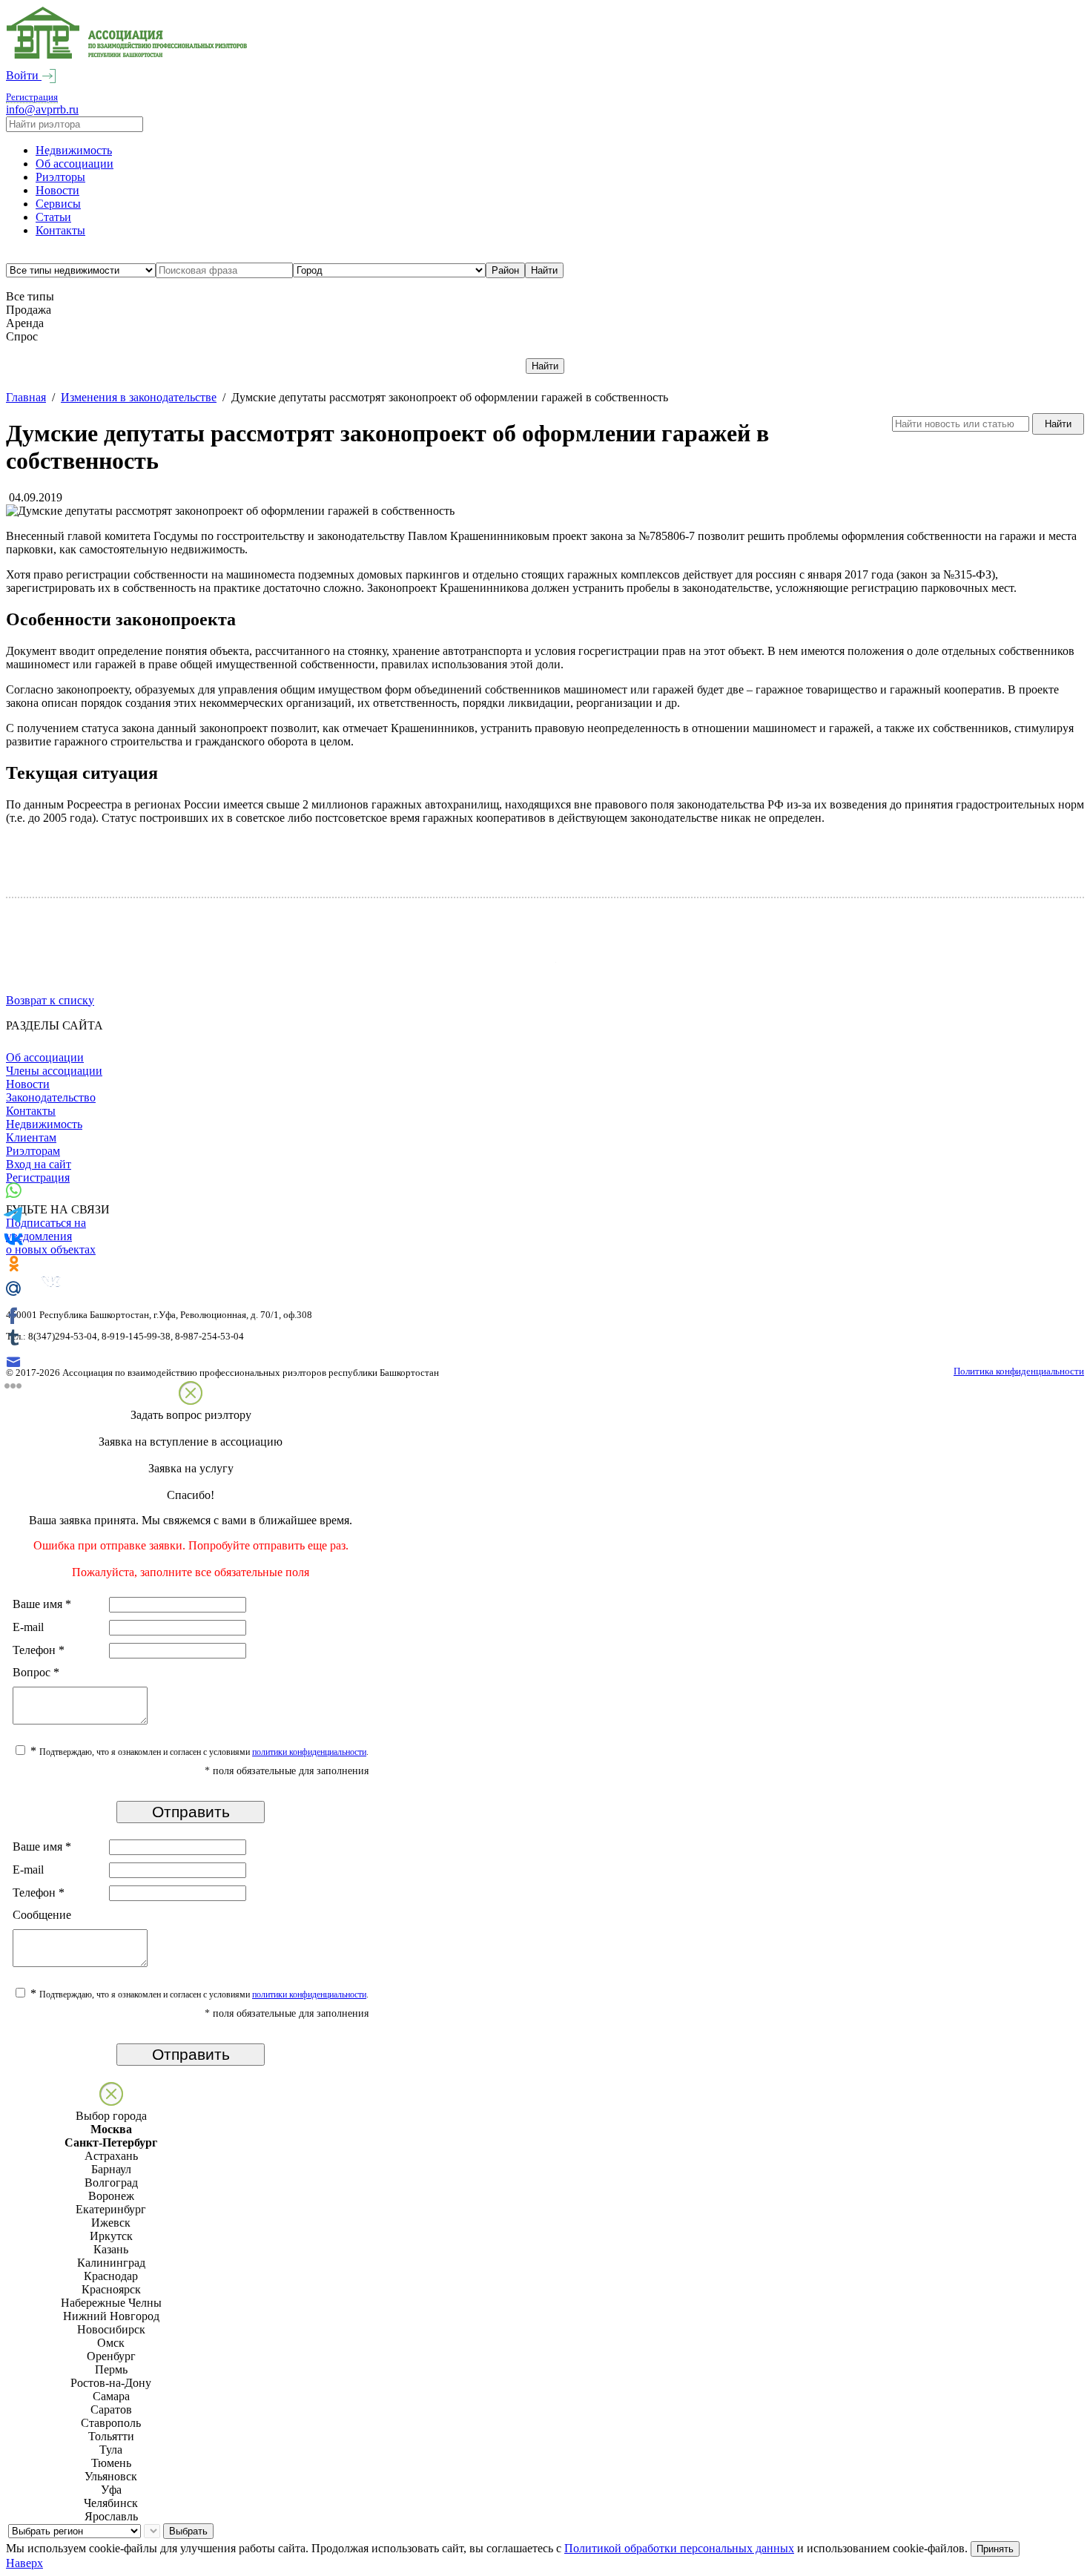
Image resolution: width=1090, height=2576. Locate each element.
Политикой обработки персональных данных (679, 2548)
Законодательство (51, 1097)
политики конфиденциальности (309, 1752)
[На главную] (127, 55)
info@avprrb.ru (42, 109)
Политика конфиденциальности (1019, 1371)
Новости (57, 190)
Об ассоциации (75, 164)
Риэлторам (33, 1151)
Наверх (24, 2563)
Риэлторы (60, 177)
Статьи (53, 217)
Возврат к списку (50, 1000)
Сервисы (58, 204)
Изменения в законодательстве (139, 397)
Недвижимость (74, 150)
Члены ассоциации (54, 1071)
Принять (995, 2549)
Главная (26, 397)
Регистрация (32, 97)
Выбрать (188, 2531)
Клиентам (31, 1137)
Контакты (60, 230)
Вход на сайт (39, 1164)
